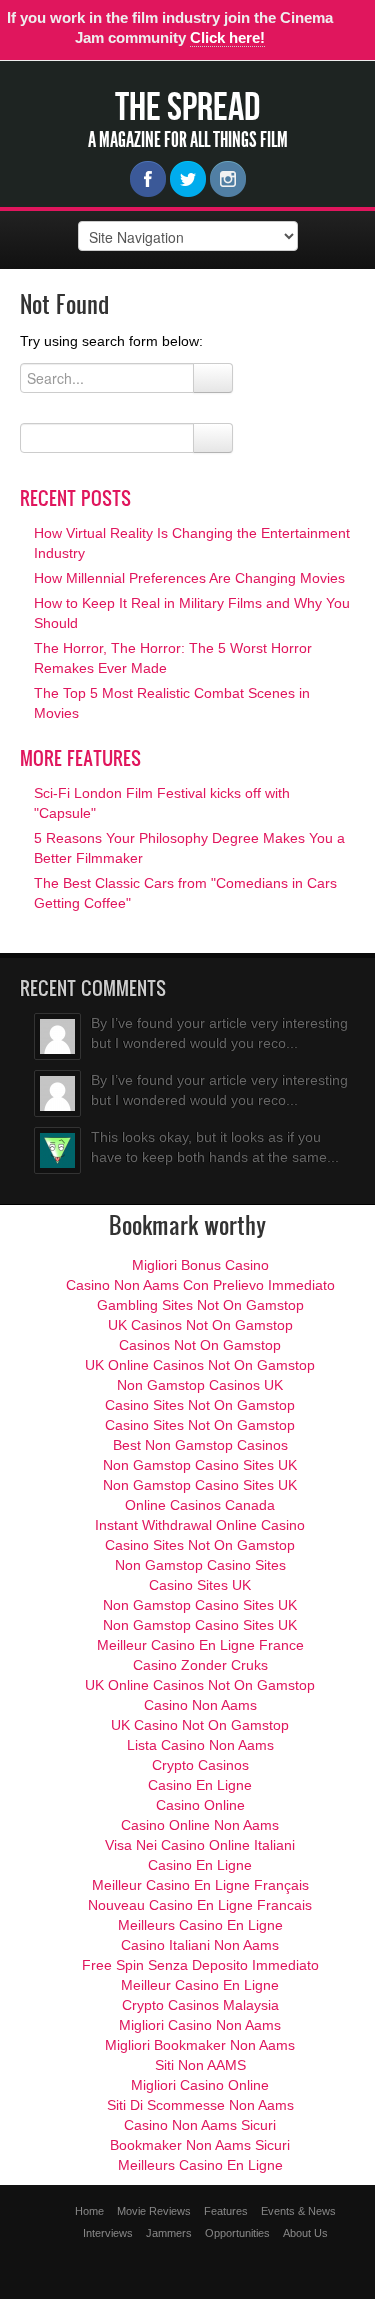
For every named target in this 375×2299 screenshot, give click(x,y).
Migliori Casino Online (200, 2085)
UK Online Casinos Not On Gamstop (200, 1365)
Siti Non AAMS (200, 2065)
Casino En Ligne (200, 1785)
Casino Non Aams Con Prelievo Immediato (200, 1285)
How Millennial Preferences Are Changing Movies (189, 578)
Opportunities (237, 2233)
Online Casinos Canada (200, 1505)
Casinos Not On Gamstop (200, 1345)
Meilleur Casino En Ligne (200, 1985)
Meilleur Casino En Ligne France (200, 1645)
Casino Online (200, 1805)
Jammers (169, 2233)
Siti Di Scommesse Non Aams (200, 2105)
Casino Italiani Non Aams (200, 1945)
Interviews (108, 2233)
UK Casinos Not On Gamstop (200, 1325)
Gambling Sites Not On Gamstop (200, 1305)
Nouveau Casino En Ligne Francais (200, 1905)
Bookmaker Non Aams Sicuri (200, 2145)
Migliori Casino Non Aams (200, 2025)
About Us (305, 2233)
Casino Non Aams (200, 1705)
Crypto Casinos (200, 1765)
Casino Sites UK (200, 1585)
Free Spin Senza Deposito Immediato (200, 1965)
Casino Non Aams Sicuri (200, 2125)
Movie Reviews (154, 2211)
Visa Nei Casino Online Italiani (200, 1845)
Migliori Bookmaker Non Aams (200, 2045)
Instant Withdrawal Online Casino (200, 1525)
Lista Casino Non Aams (200, 1745)
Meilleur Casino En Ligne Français (200, 1885)
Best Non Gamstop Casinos (200, 1445)
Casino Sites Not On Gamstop (200, 1405)
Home (89, 2211)
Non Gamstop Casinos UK (200, 1385)
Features (226, 2211)
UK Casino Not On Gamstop (200, 1725)
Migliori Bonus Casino (200, 1265)
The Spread (187, 106)
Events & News (298, 2211)
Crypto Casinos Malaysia (200, 2005)
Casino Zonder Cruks (200, 1665)
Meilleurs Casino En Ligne (200, 1925)
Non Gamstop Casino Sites (200, 1565)
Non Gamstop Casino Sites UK (200, 1465)
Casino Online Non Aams (200, 1825)
